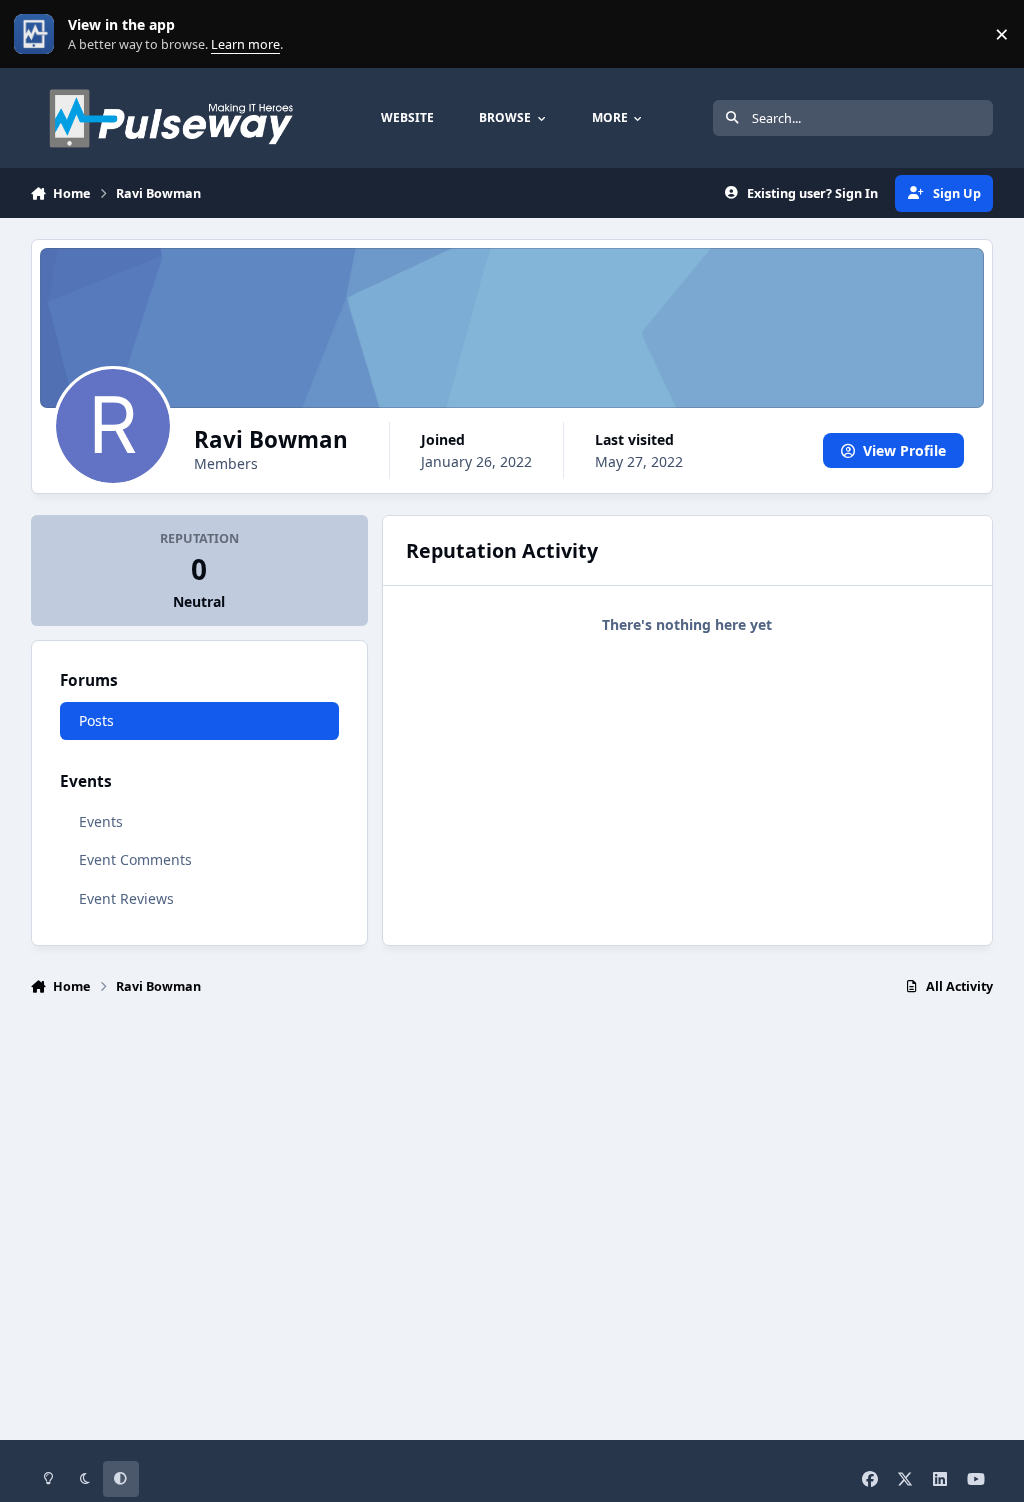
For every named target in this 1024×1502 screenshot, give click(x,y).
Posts (96, 720)
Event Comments (135, 859)
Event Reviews (126, 898)
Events (101, 821)
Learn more (38, 34)
